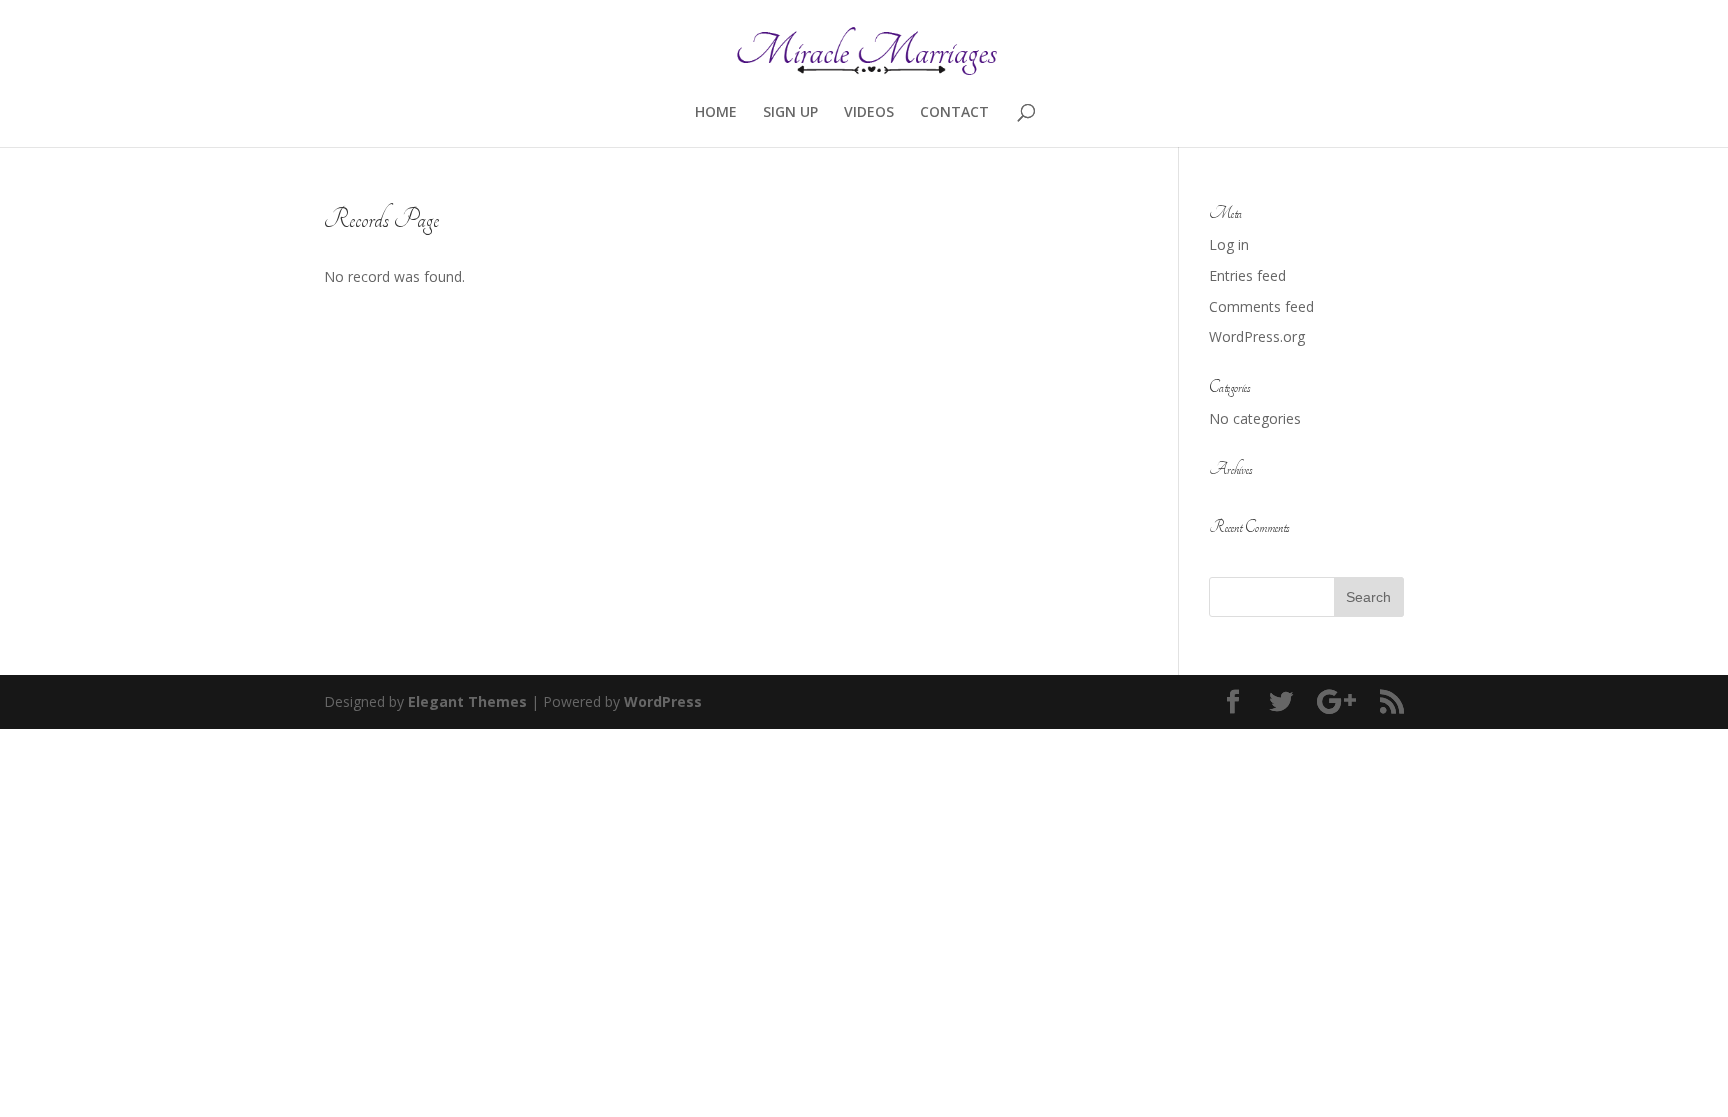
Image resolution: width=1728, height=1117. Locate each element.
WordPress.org (1257, 336)
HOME (716, 113)
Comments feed (1261, 306)
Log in (1229, 244)
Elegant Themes (467, 701)
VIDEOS (869, 113)
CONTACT (954, 113)
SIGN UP (790, 113)
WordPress (663, 701)
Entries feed (1247, 275)
